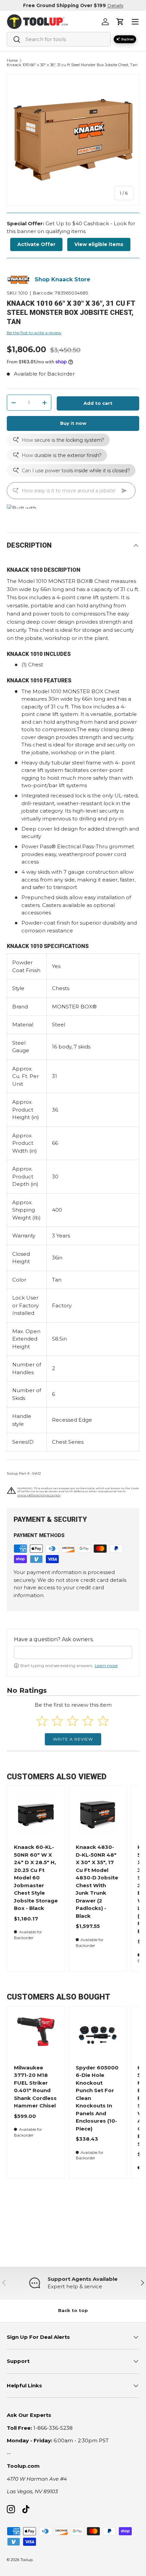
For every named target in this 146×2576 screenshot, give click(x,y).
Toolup (26, 2560)
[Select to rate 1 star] (42, 1721)
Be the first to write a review (34, 333)
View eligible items (99, 244)
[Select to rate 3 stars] (72, 1721)
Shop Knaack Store (62, 279)
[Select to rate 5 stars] (103, 1721)
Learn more (106, 1665)
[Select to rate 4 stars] (88, 1721)
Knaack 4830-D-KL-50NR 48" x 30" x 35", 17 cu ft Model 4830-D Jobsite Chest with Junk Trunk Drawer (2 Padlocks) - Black (97, 1881)
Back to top (73, 2310)
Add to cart (98, 403)
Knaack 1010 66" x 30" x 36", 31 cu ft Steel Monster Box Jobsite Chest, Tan (72, 65)
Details (115, 5)
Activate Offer (36, 244)
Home (12, 61)
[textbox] (73, 1652)
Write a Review (73, 1739)
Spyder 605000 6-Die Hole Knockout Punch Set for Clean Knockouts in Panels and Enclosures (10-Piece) (97, 2098)
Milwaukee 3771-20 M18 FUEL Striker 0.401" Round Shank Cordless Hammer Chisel (35, 2087)
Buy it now (73, 423)
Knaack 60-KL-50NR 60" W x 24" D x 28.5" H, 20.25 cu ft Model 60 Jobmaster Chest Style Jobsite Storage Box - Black (36, 1878)
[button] (120, 22)
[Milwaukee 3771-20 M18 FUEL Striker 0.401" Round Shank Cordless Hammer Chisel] (36, 2035)
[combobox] (59, 39)
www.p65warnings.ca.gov (39, 1495)
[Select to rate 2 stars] (57, 1721)
